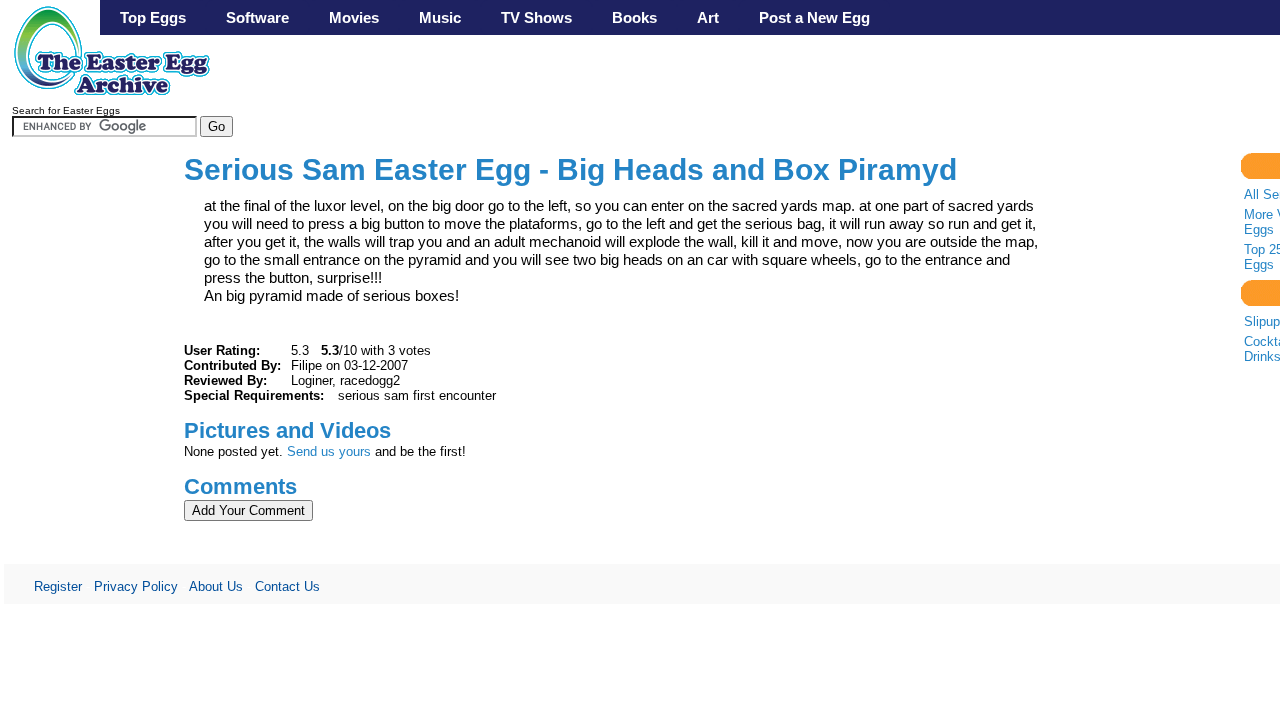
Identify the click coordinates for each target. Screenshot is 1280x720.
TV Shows (536, 17)
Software (257, 17)
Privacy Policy (136, 586)
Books (634, 17)
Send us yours (329, 451)
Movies (354, 17)
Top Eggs (153, 17)
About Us (216, 586)
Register (58, 586)
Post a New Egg (814, 17)
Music (440, 17)
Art (708, 17)
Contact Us (287, 586)
